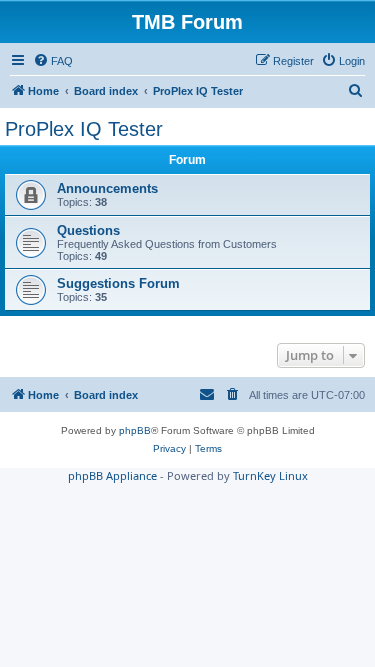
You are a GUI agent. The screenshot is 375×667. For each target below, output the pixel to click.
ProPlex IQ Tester (84, 129)
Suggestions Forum (118, 283)
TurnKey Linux (270, 475)
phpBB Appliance (112, 475)
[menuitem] (53, 61)
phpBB (135, 430)
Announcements (107, 188)
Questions (88, 230)
